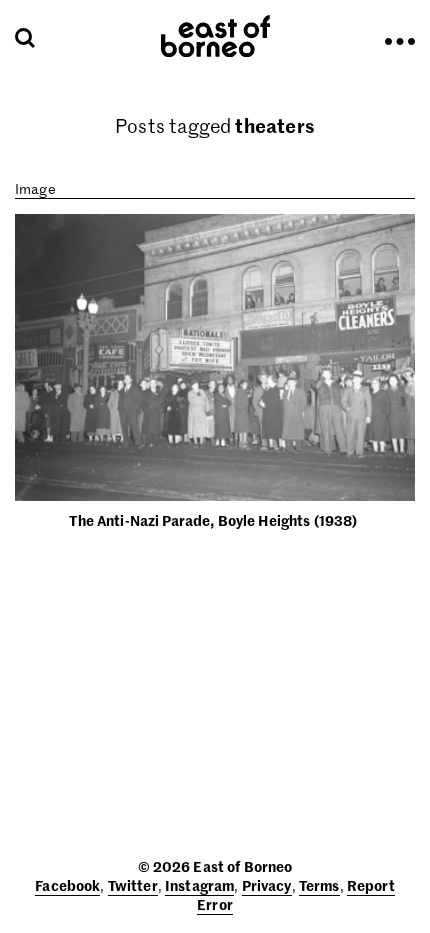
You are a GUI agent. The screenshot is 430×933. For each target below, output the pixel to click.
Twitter (133, 885)
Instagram (199, 885)
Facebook (67, 885)
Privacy (267, 885)
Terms (319, 885)
